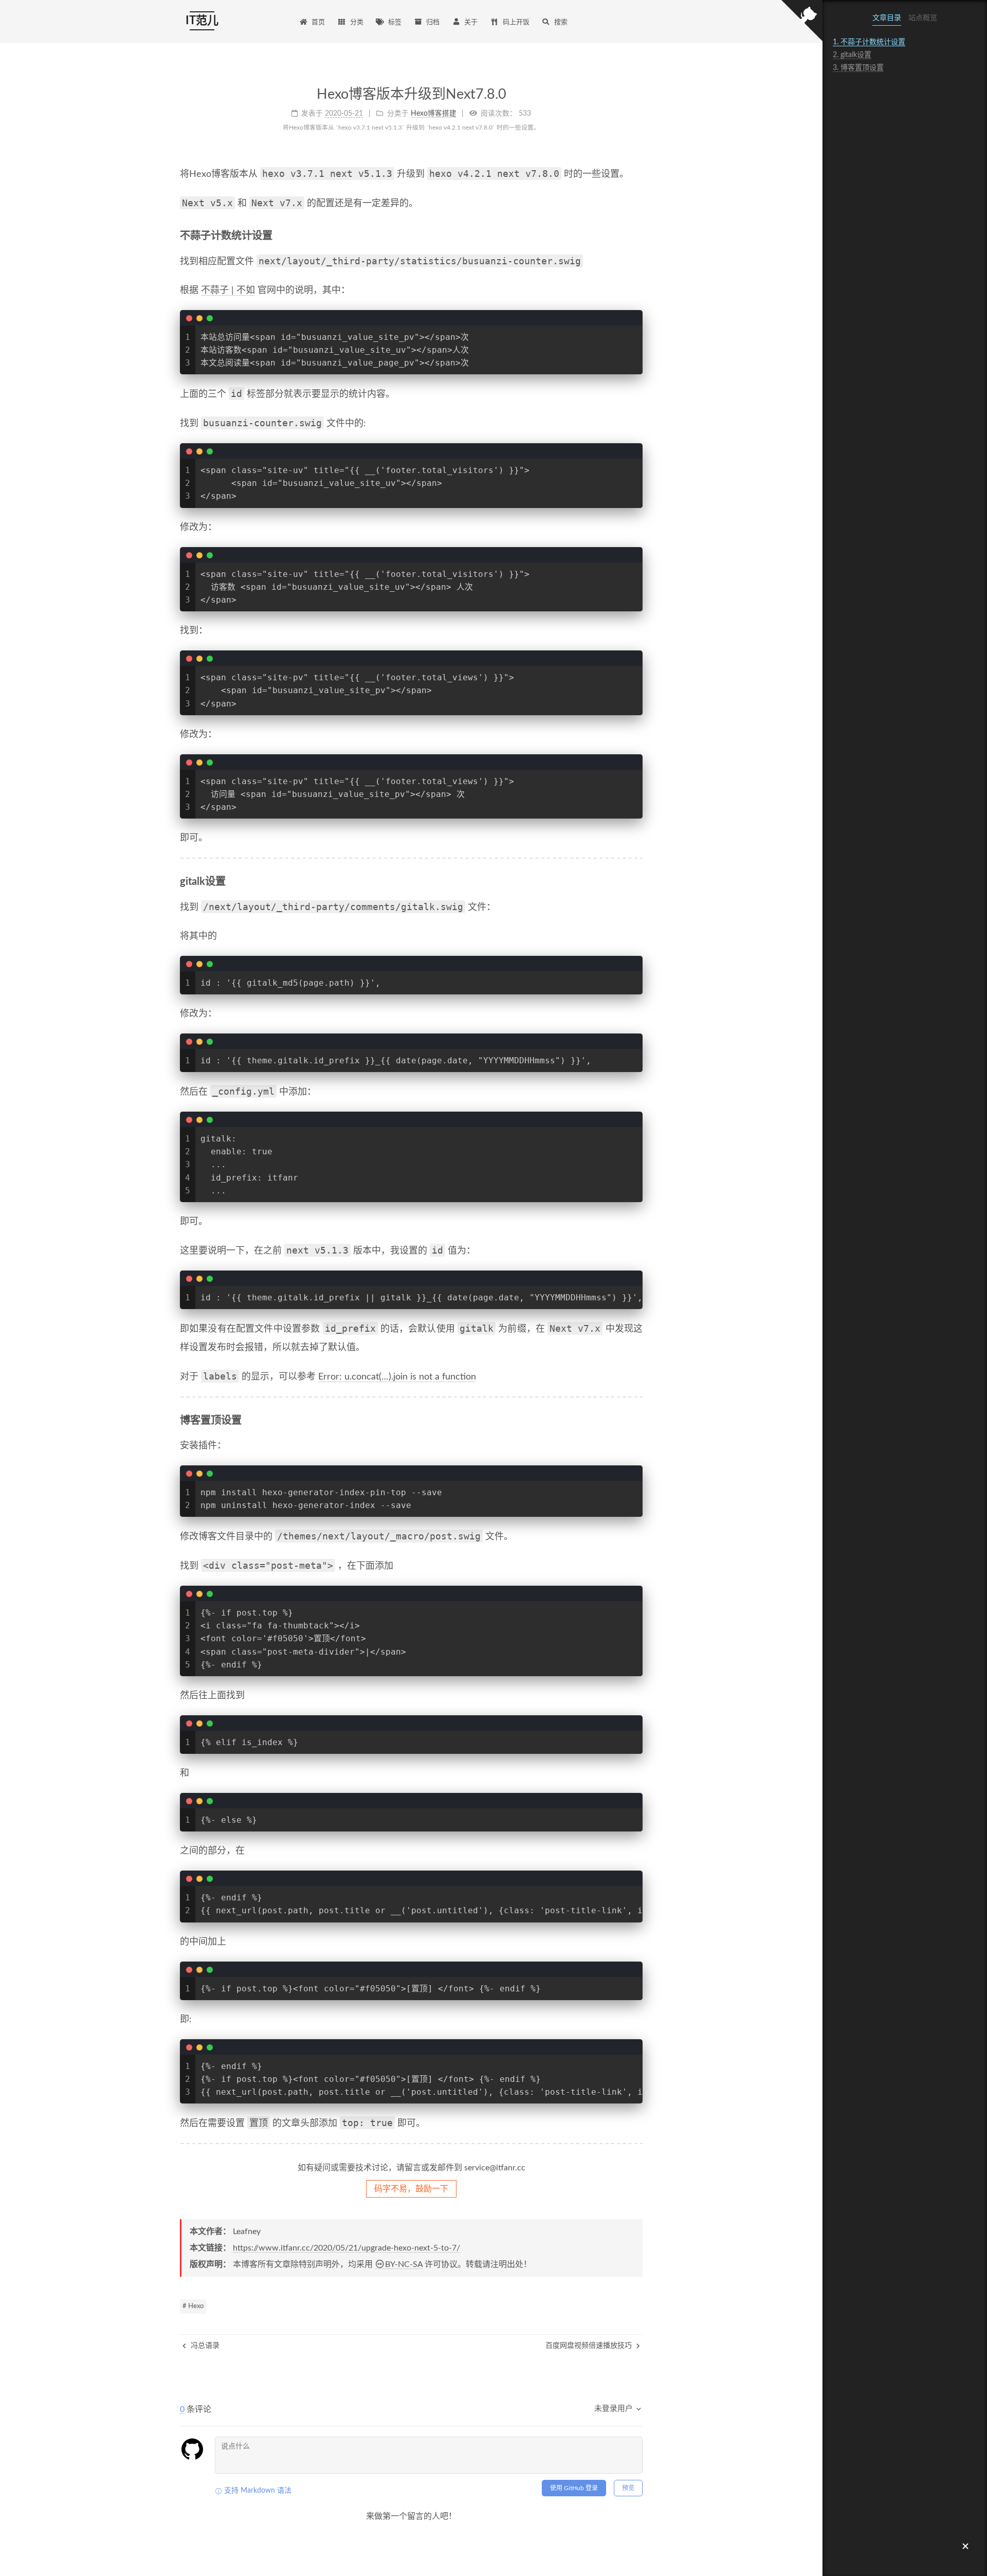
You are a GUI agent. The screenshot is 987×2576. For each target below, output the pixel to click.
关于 (471, 22)
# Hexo (193, 2306)
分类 (357, 22)
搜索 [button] (561, 22)
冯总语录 (204, 2346)
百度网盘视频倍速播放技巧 (590, 2346)
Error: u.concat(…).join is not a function (397, 1377)
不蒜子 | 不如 (228, 291)
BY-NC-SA (404, 2264)
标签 (395, 22)
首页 (318, 22)
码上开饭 (516, 22)
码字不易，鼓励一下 (411, 2189)
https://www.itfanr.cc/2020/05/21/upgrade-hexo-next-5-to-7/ (346, 2248)
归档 (433, 22)
